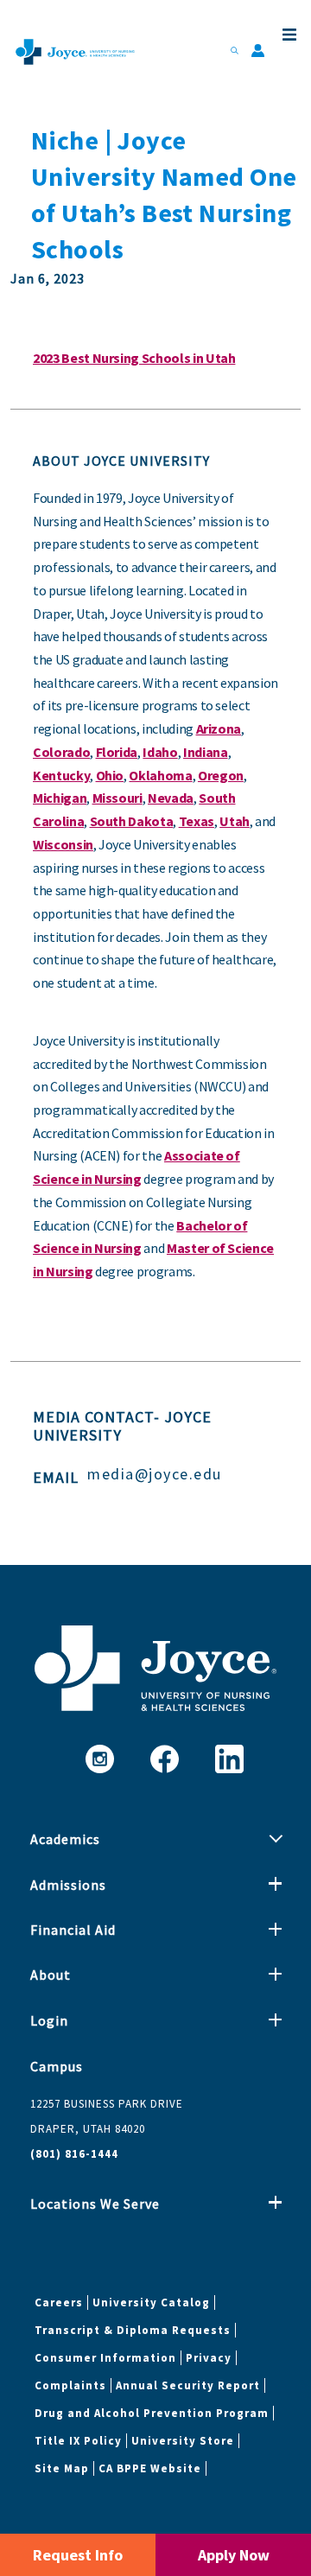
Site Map (62, 2468)
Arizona (219, 728)
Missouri (117, 798)
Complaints (70, 2385)
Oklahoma (160, 775)
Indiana (206, 752)
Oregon (221, 775)
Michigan (60, 798)
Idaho (160, 752)
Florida (117, 752)
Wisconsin (63, 844)
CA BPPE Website (150, 2468)
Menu (288, 35)
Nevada (171, 798)
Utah (235, 821)
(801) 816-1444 (74, 2154)
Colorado (61, 752)
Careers (59, 2302)
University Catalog (151, 2302)
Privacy (209, 2358)
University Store (183, 2441)
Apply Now (234, 2555)
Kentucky (61, 775)
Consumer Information (105, 2358)
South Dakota (132, 821)
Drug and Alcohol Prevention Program (152, 2413)
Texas (197, 821)
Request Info (78, 2555)
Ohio (110, 775)
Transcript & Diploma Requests (133, 2330)
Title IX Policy (78, 2441)
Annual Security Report (188, 2385)
